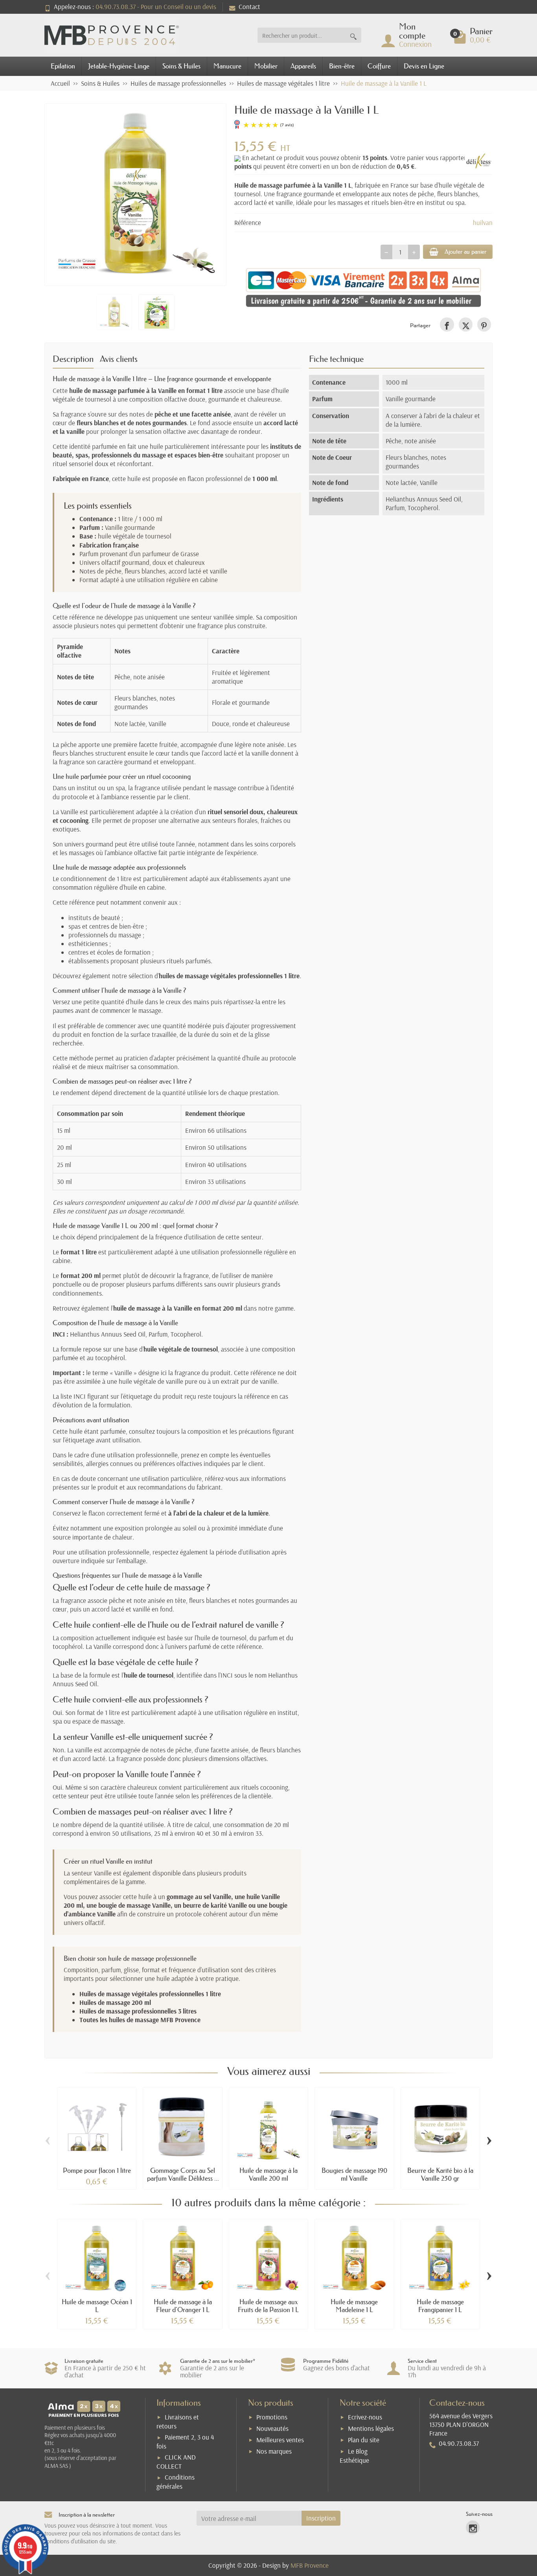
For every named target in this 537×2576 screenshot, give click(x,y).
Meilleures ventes (280, 2440)
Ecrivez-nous (365, 2417)
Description (73, 359)
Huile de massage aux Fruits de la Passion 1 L (268, 2306)
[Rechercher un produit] (353, 35)
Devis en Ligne (424, 66)
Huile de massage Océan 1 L (97, 2306)
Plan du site (364, 2440)
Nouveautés (272, 2428)
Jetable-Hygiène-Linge (119, 66)
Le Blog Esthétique (354, 2456)
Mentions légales (371, 2428)
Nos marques (274, 2451)
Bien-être (342, 66)
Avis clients (119, 359)
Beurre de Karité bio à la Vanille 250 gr (440, 2174)
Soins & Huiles (181, 66)
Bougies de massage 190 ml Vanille (354, 2174)
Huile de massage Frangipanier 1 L (440, 2306)
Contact (249, 6)
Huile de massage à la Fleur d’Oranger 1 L (183, 2306)
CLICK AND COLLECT (176, 2462)
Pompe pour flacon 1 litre (97, 2170)
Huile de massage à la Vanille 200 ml (268, 2174)
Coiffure (379, 66)
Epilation (63, 66)
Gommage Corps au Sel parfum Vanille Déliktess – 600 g (183, 2178)
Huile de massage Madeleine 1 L (354, 2306)
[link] (447, 324)
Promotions (272, 2417)
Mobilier (266, 66)
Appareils (303, 66)
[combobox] (302, 35)
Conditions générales (176, 2482)
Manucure (227, 66)
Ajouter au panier (465, 252)
